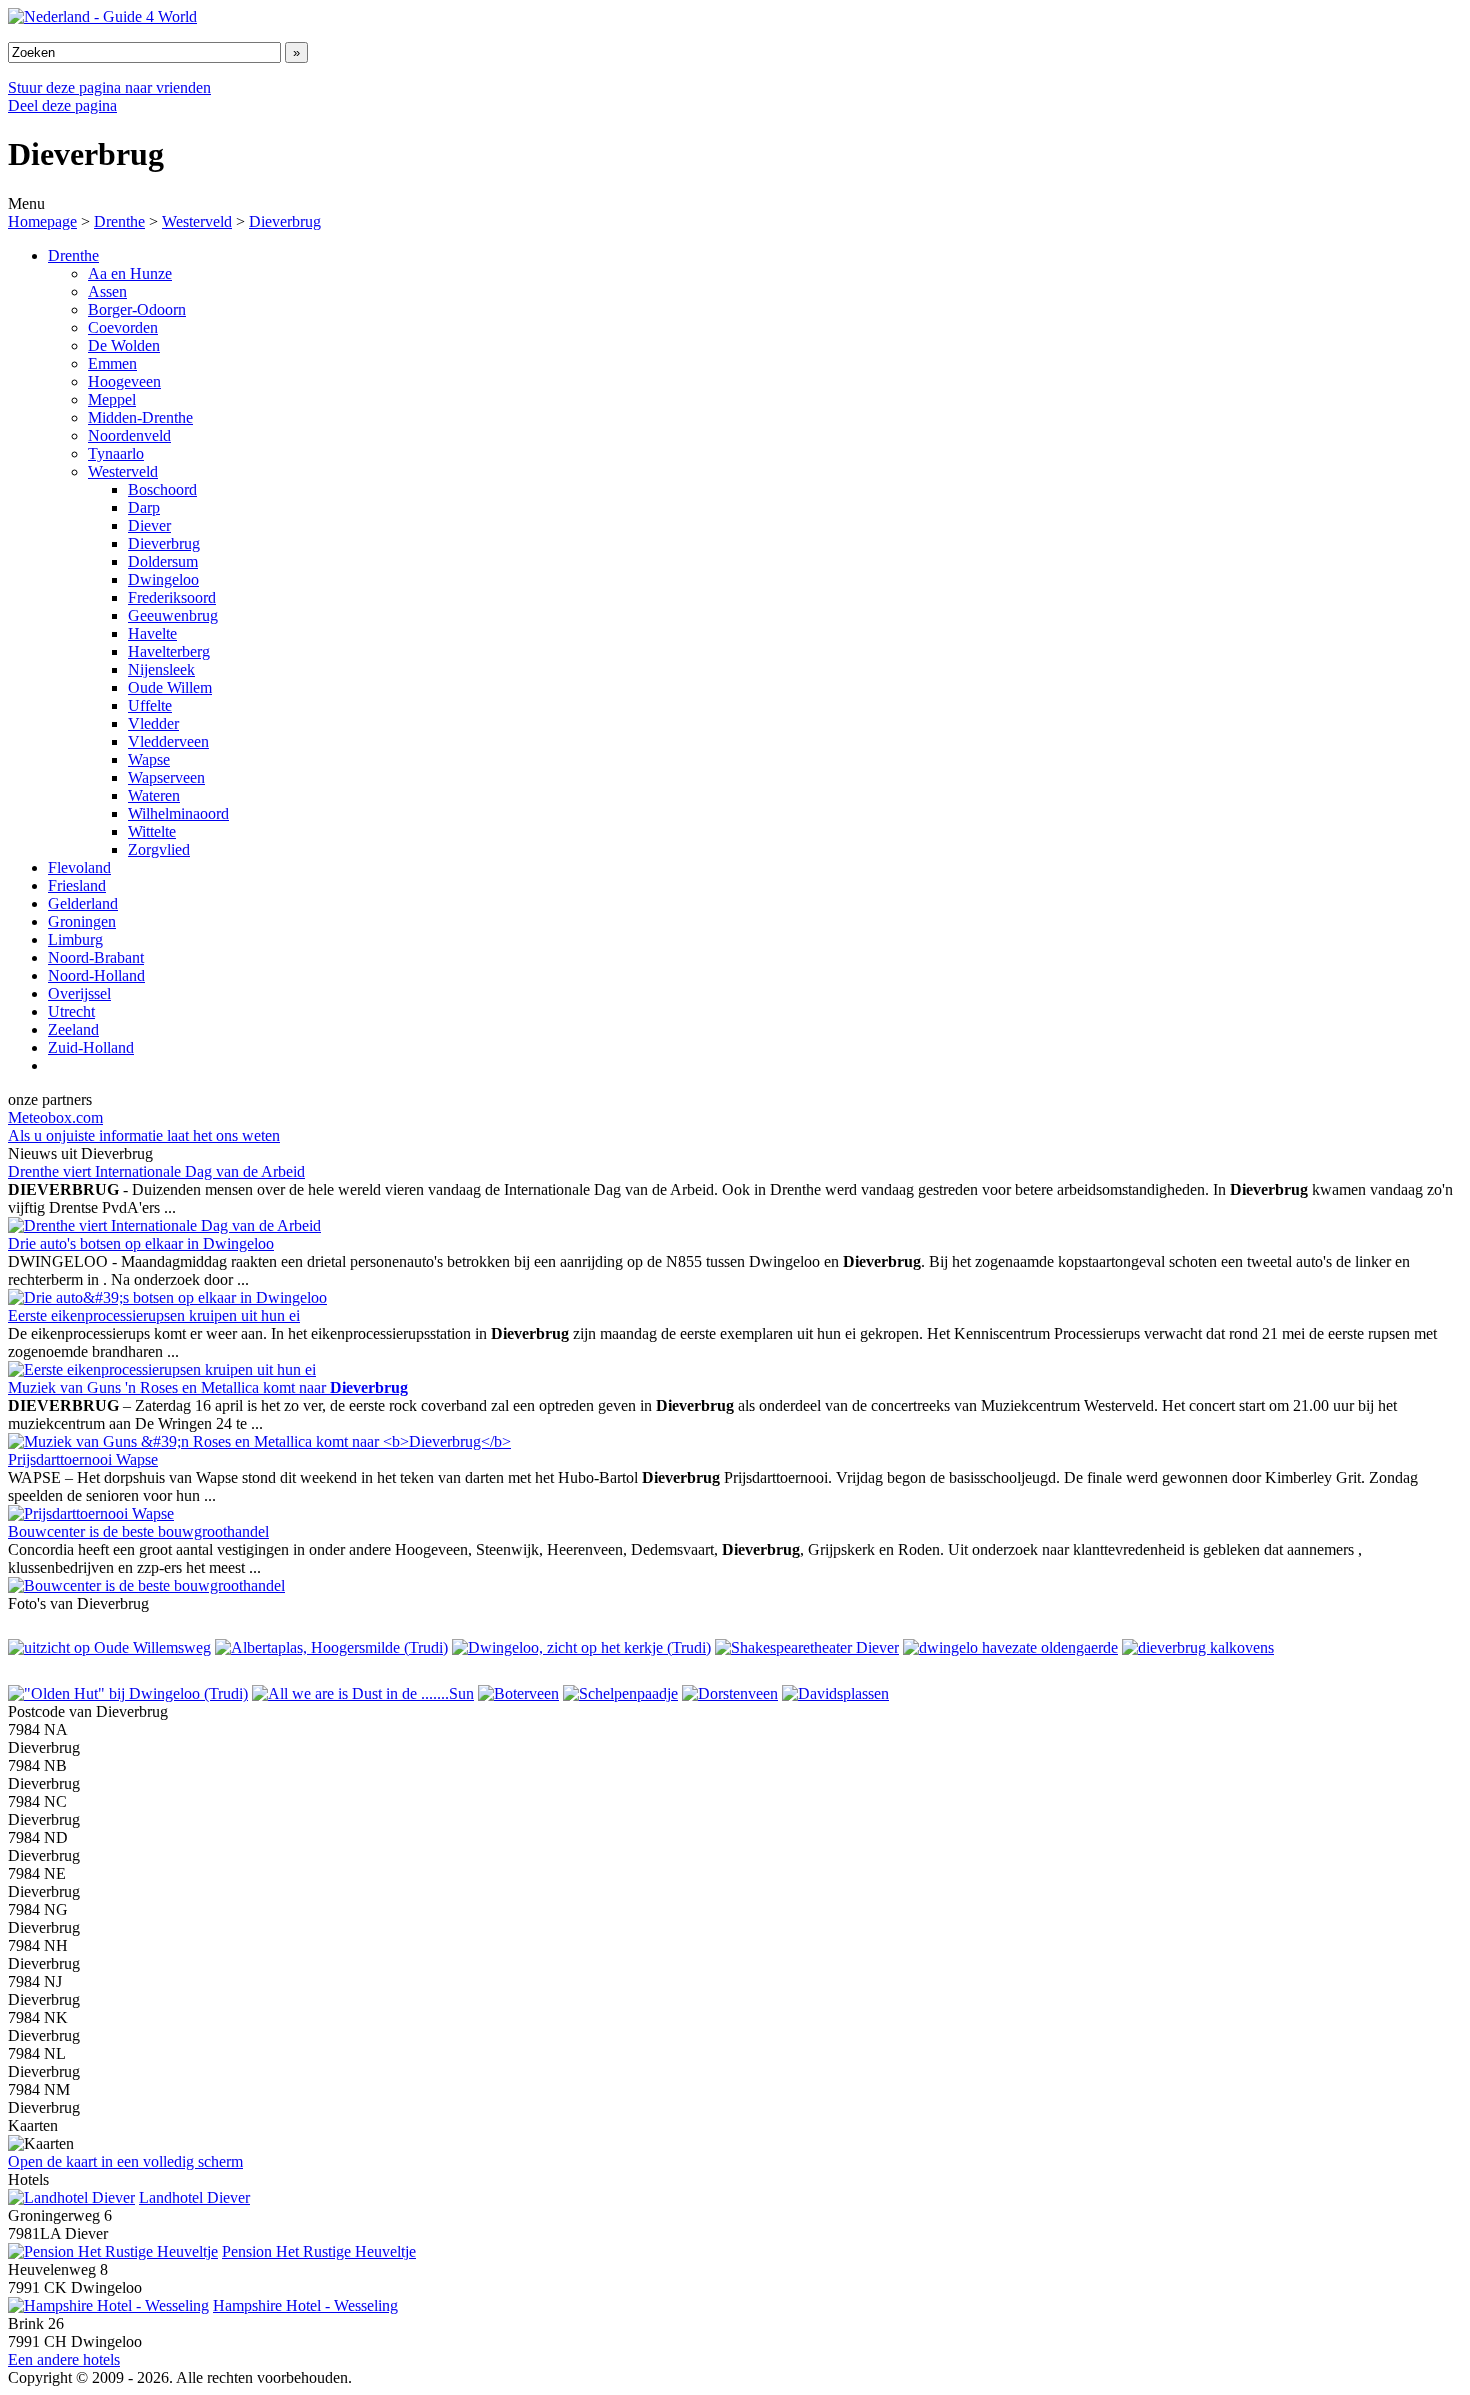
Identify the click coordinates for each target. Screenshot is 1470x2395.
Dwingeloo (163, 579)
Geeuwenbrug (173, 615)
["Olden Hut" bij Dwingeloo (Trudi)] (128, 1693)
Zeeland (73, 1029)
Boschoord (162, 489)
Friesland (77, 885)
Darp (144, 507)
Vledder (153, 723)
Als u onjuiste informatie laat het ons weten (144, 1135)
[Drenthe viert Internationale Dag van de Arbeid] (164, 1225)
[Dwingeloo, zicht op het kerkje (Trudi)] (581, 1647)
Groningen (82, 921)
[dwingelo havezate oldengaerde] (1010, 1647)
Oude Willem (170, 687)
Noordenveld (129, 435)
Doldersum (163, 561)
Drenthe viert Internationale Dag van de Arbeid (156, 1171)
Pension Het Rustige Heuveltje (319, 2251)
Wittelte (152, 831)
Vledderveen (168, 741)
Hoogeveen (124, 381)
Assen (107, 291)
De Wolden (124, 345)
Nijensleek (161, 669)
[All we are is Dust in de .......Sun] (363, 1693)
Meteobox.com (55, 1117)
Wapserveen (166, 777)
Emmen (112, 363)
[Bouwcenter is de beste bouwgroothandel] (146, 1585)
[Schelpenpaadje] (620, 1693)
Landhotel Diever (194, 2197)
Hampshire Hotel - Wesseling (305, 2305)
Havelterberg (169, 651)
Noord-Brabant (96, 957)
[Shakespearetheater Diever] (807, 1647)
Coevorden (123, 327)
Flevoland (79, 867)
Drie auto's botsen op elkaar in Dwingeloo (141, 1243)
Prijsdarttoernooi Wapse (83, 1459)
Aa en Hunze (130, 273)
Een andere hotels (64, 2359)
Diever (149, 525)
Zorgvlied (159, 849)
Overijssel (79, 993)
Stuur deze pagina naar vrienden (109, 87)
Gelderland (83, 903)
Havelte (152, 633)
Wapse (149, 759)
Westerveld (197, 221)
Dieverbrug (285, 221)
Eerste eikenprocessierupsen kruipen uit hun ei (154, 1315)
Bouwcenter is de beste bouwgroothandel (138, 1531)
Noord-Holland (96, 975)
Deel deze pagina (62, 105)
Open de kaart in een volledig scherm (125, 2161)
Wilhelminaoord (178, 813)
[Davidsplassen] (835, 1693)
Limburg (75, 939)
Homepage (42, 221)
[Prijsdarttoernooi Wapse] (91, 1513)
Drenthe (119, 221)
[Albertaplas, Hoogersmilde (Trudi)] (331, 1647)
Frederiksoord (172, 597)
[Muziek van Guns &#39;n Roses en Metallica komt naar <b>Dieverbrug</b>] (259, 1441)
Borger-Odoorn (137, 309)
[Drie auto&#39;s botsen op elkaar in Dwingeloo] (167, 1297)
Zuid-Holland (91, 1047)
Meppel (112, 399)
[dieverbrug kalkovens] (1198, 1647)
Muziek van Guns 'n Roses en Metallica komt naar (208, 1387)
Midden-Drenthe (140, 417)
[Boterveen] (518, 1693)
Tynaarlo (116, 453)
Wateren (154, 795)
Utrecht (71, 1011)
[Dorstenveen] (730, 1693)
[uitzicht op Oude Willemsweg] (109, 1647)
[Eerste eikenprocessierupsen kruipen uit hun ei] (162, 1369)
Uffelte (150, 705)
